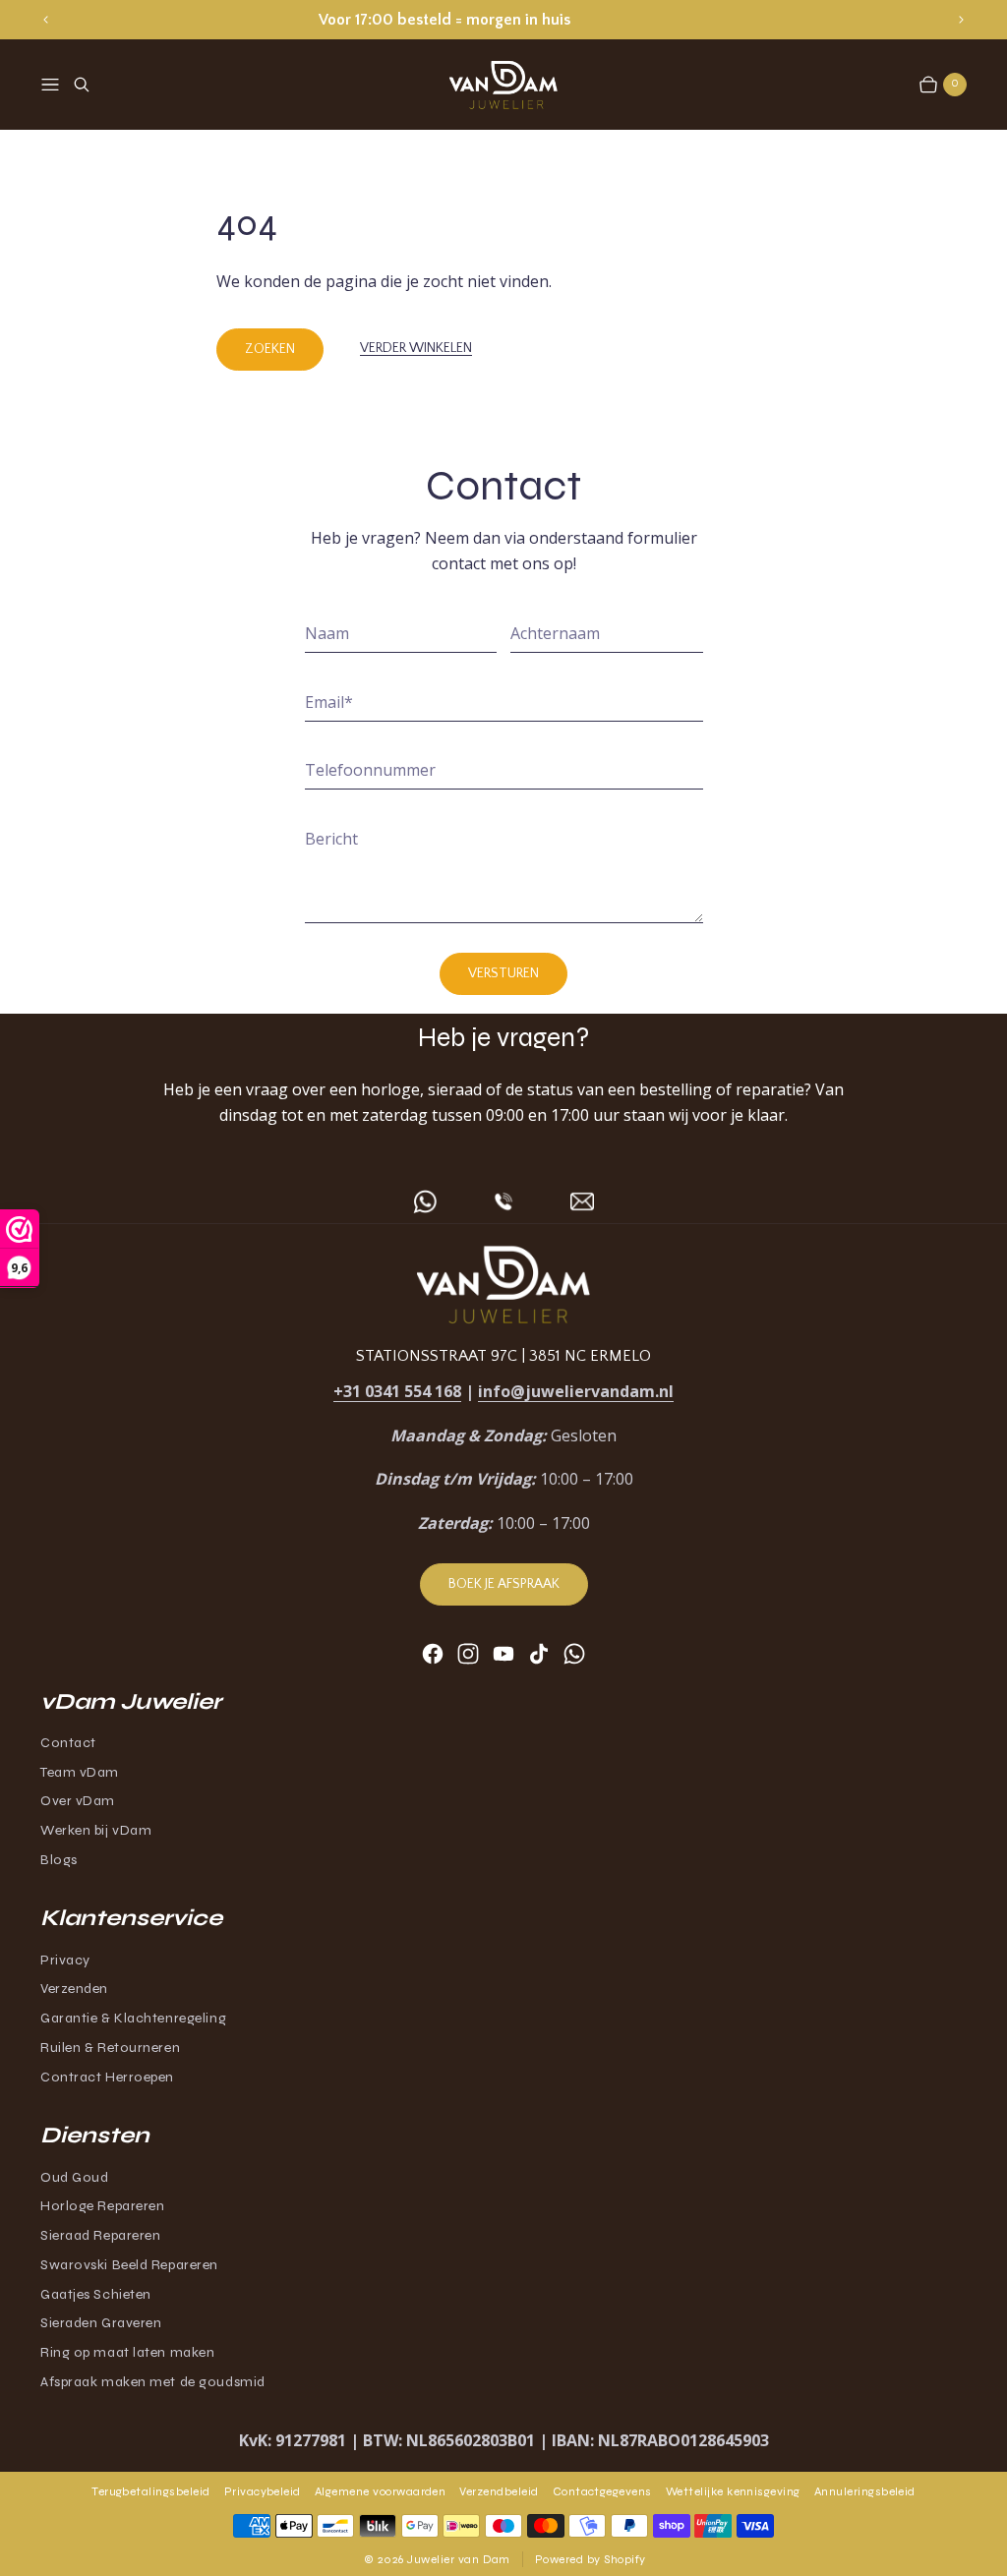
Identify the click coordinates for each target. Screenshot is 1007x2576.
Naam (327, 633)
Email (329, 702)
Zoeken (270, 349)
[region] (503, 19)
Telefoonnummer (370, 770)
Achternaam (555, 633)
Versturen (503, 973)
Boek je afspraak (504, 1584)
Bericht (331, 839)
